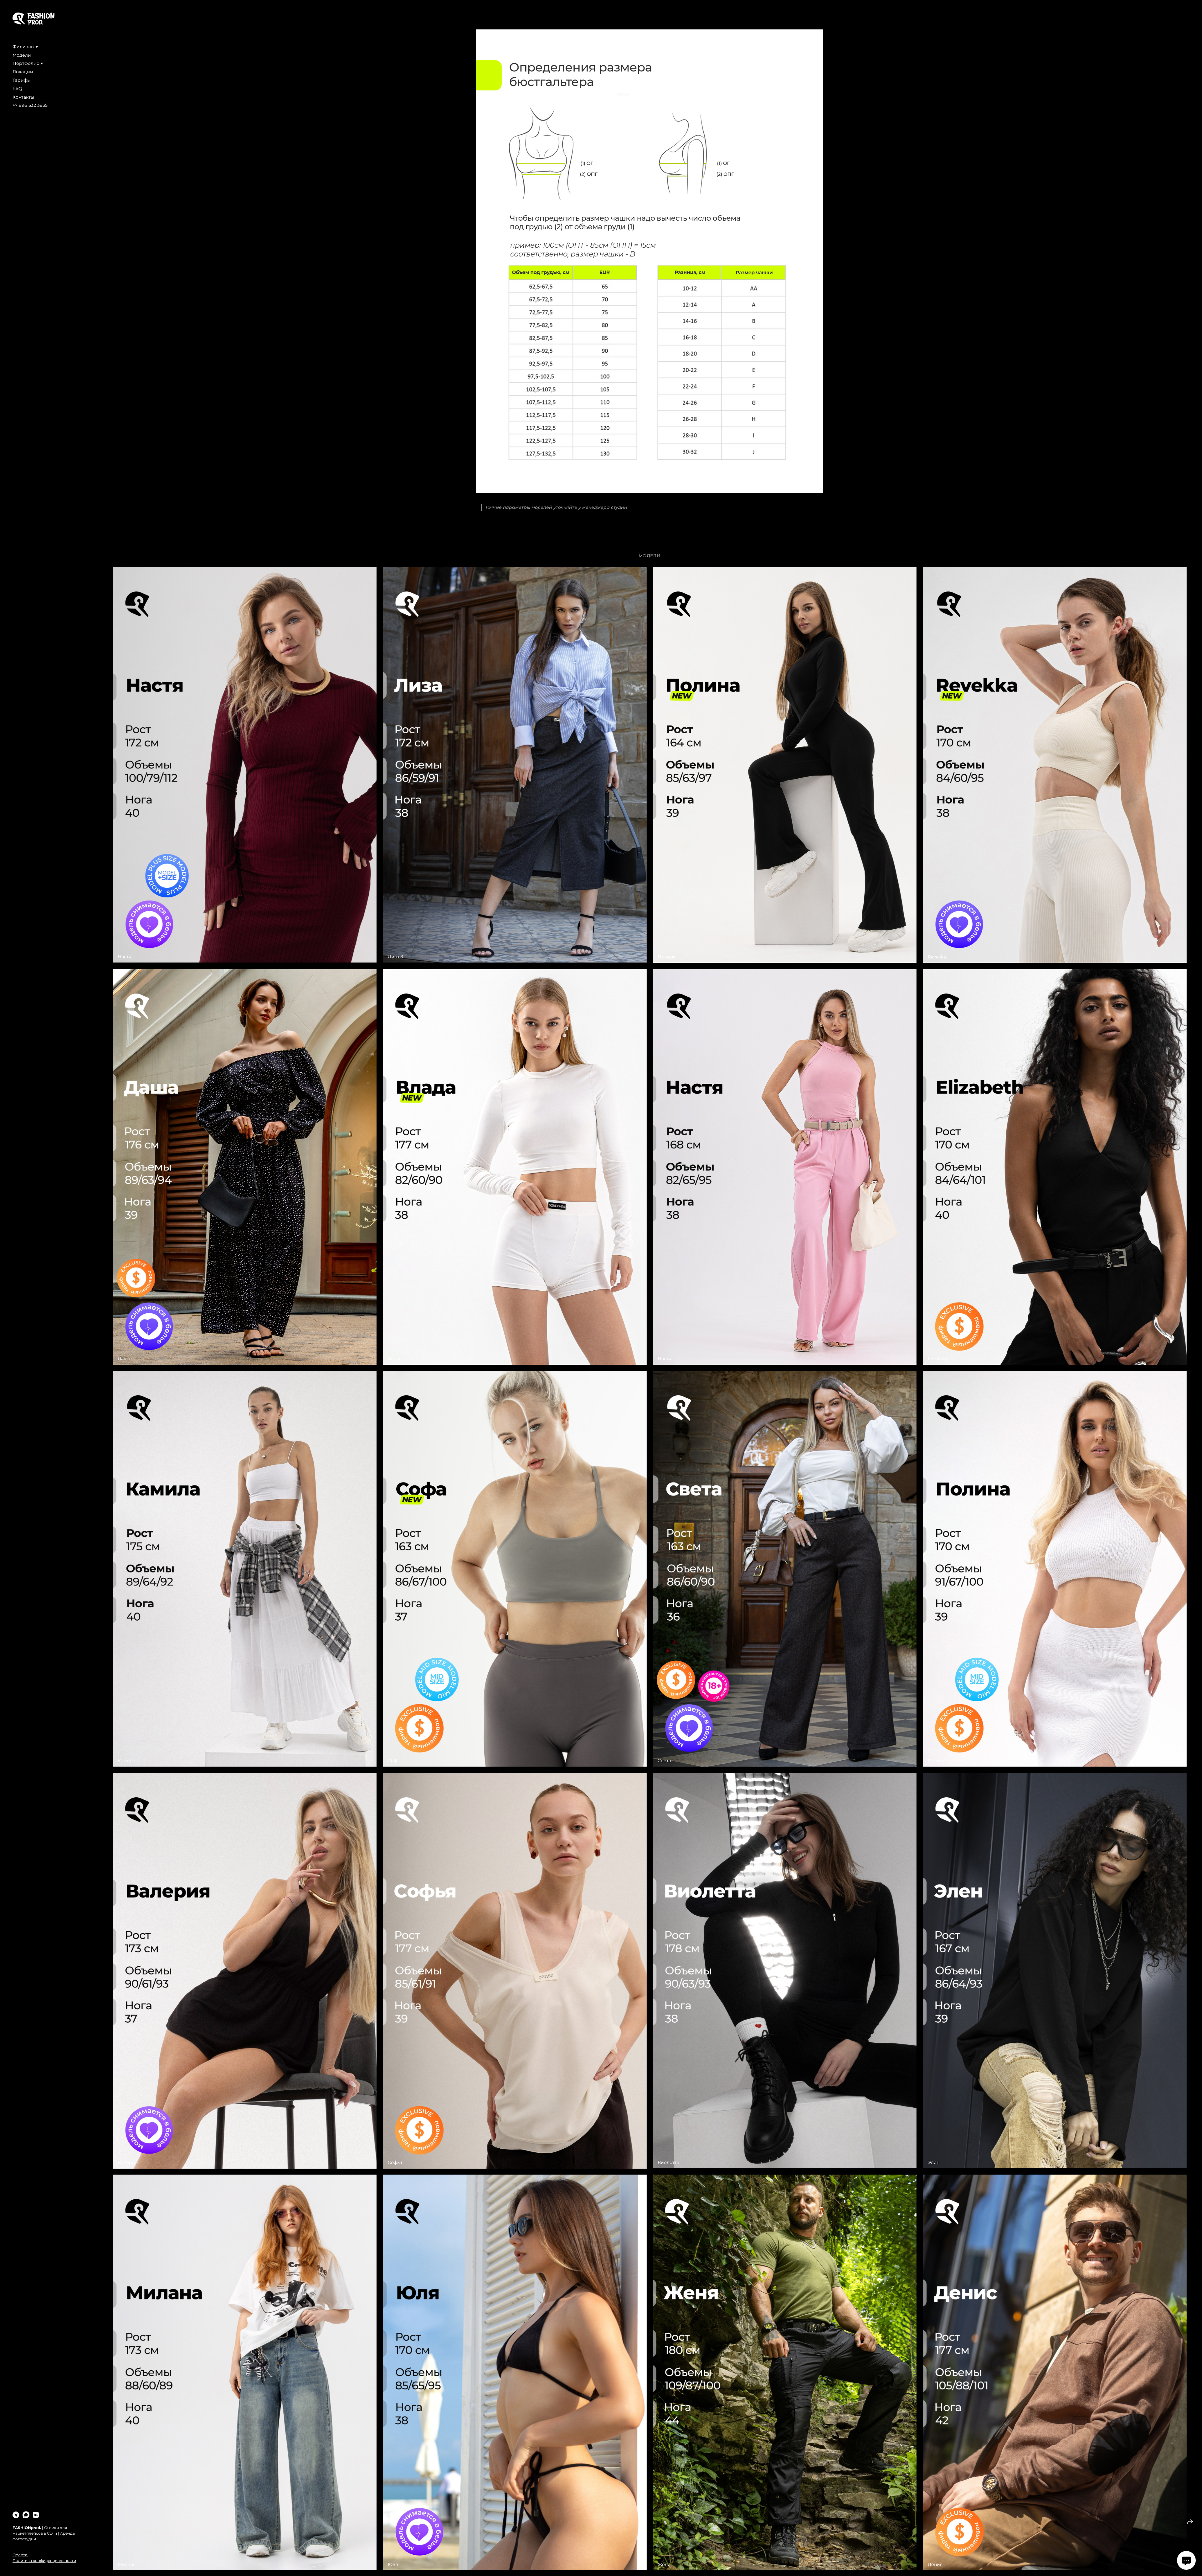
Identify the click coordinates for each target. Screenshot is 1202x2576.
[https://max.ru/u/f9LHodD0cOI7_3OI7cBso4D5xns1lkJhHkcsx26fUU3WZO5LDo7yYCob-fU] (26, 2515)
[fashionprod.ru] (33, 19)
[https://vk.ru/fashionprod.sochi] (36, 2515)
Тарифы (22, 80)
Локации (23, 72)
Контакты (23, 97)
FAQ (17, 89)
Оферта (20, 2555)
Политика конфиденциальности (44, 2561)
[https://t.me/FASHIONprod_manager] (16, 2515)
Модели (22, 55)
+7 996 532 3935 (30, 105)
